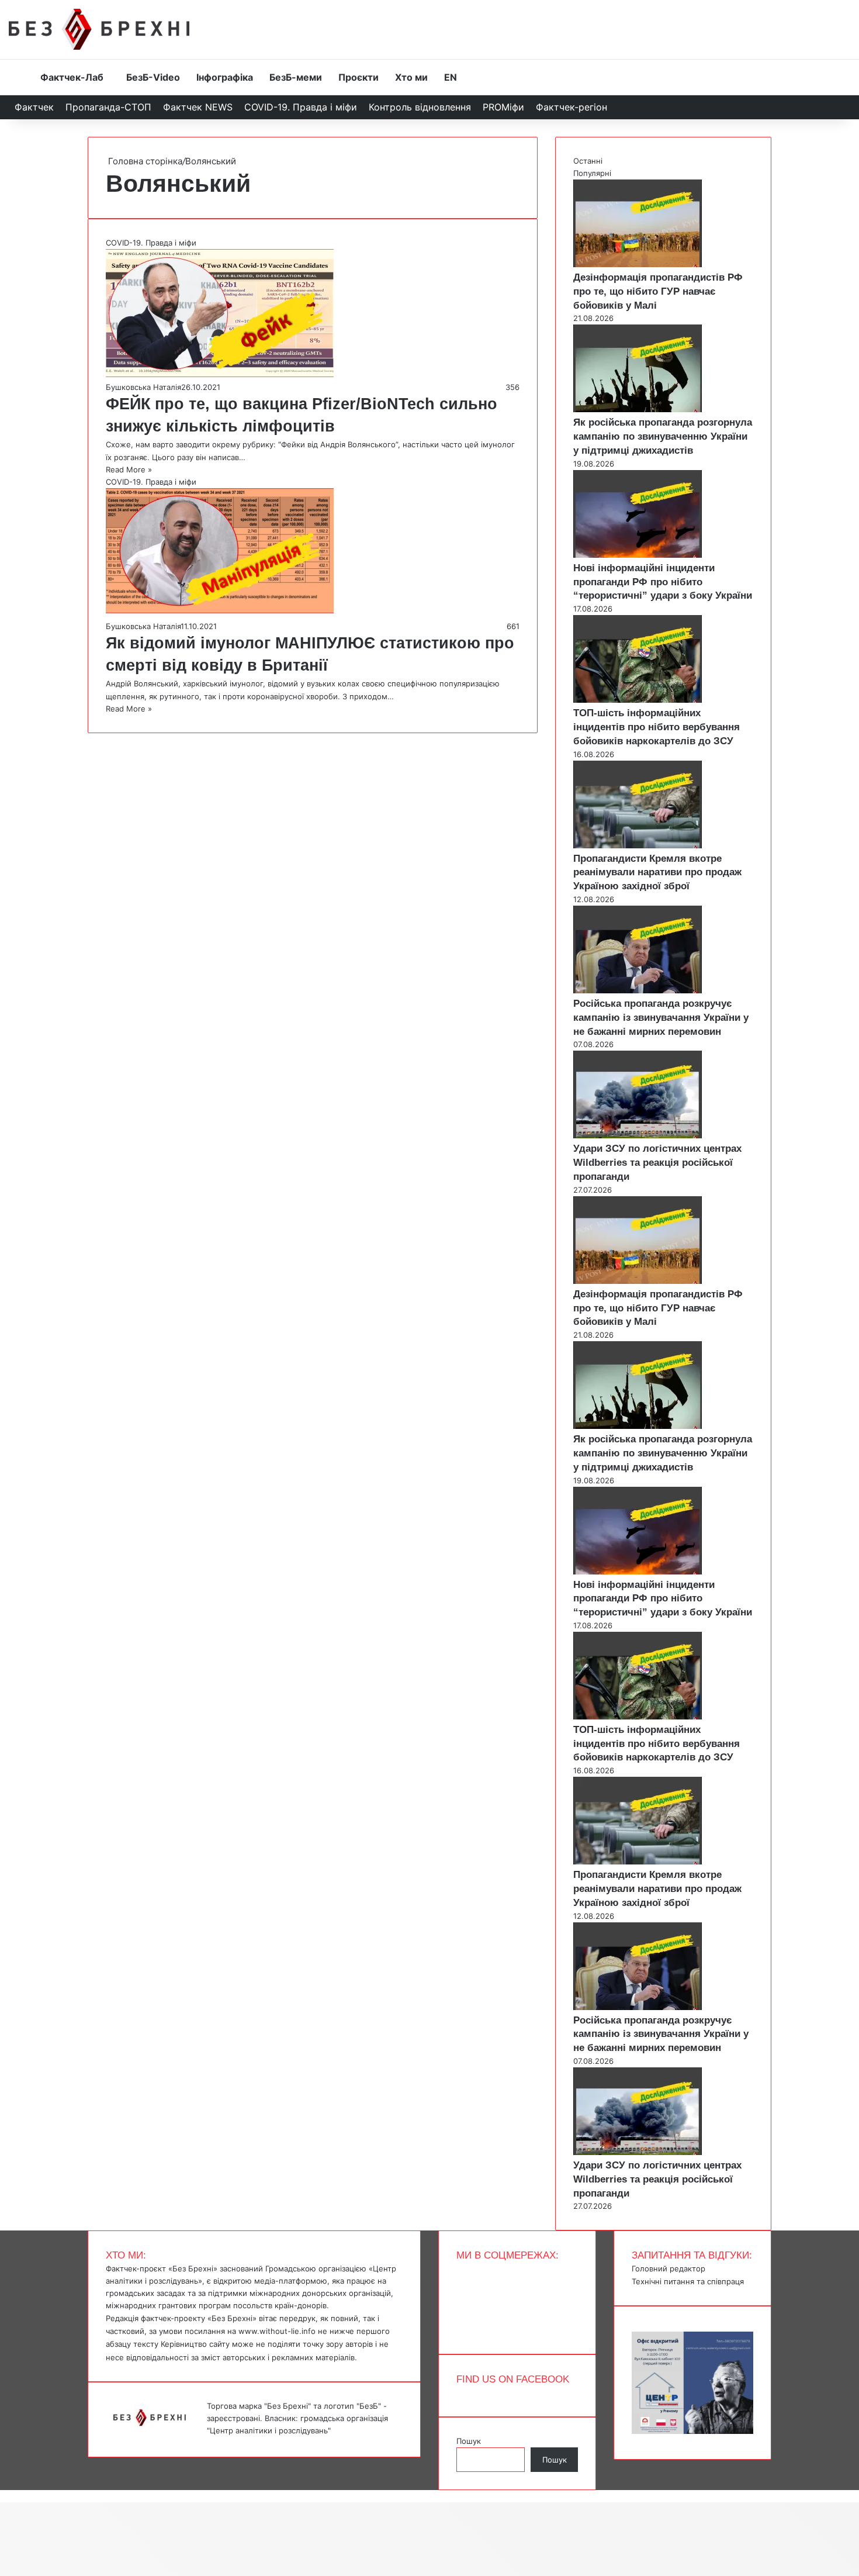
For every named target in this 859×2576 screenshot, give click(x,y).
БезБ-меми (296, 77)
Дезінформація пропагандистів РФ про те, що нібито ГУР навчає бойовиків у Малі (658, 291)
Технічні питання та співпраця (688, 2281)
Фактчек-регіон (571, 107)
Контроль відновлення (420, 107)
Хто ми (411, 77)
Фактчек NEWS (198, 107)
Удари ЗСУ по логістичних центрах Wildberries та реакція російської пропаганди (657, 1163)
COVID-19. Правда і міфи (301, 107)
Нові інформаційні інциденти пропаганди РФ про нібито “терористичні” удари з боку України (663, 582)
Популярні (592, 173)
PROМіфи (503, 107)
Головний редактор (669, 2268)
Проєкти (359, 77)
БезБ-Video (153, 77)
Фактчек (34, 107)
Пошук (469, 2441)
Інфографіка (225, 77)
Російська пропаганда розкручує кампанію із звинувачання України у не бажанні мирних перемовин (661, 1018)
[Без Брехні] (99, 29)
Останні (588, 161)
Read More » (129, 469)
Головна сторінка (144, 161)
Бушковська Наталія (143, 387)
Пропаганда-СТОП (108, 107)
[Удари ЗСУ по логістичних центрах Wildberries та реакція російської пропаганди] (638, 1135)
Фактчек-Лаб (72, 77)
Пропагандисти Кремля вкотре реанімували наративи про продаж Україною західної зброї (657, 873)
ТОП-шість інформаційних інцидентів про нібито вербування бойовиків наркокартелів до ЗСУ (657, 727)
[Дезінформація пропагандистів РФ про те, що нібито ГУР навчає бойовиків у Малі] (638, 264)
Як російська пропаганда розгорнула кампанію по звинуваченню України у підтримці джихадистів (663, 436)
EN (451, 77)
